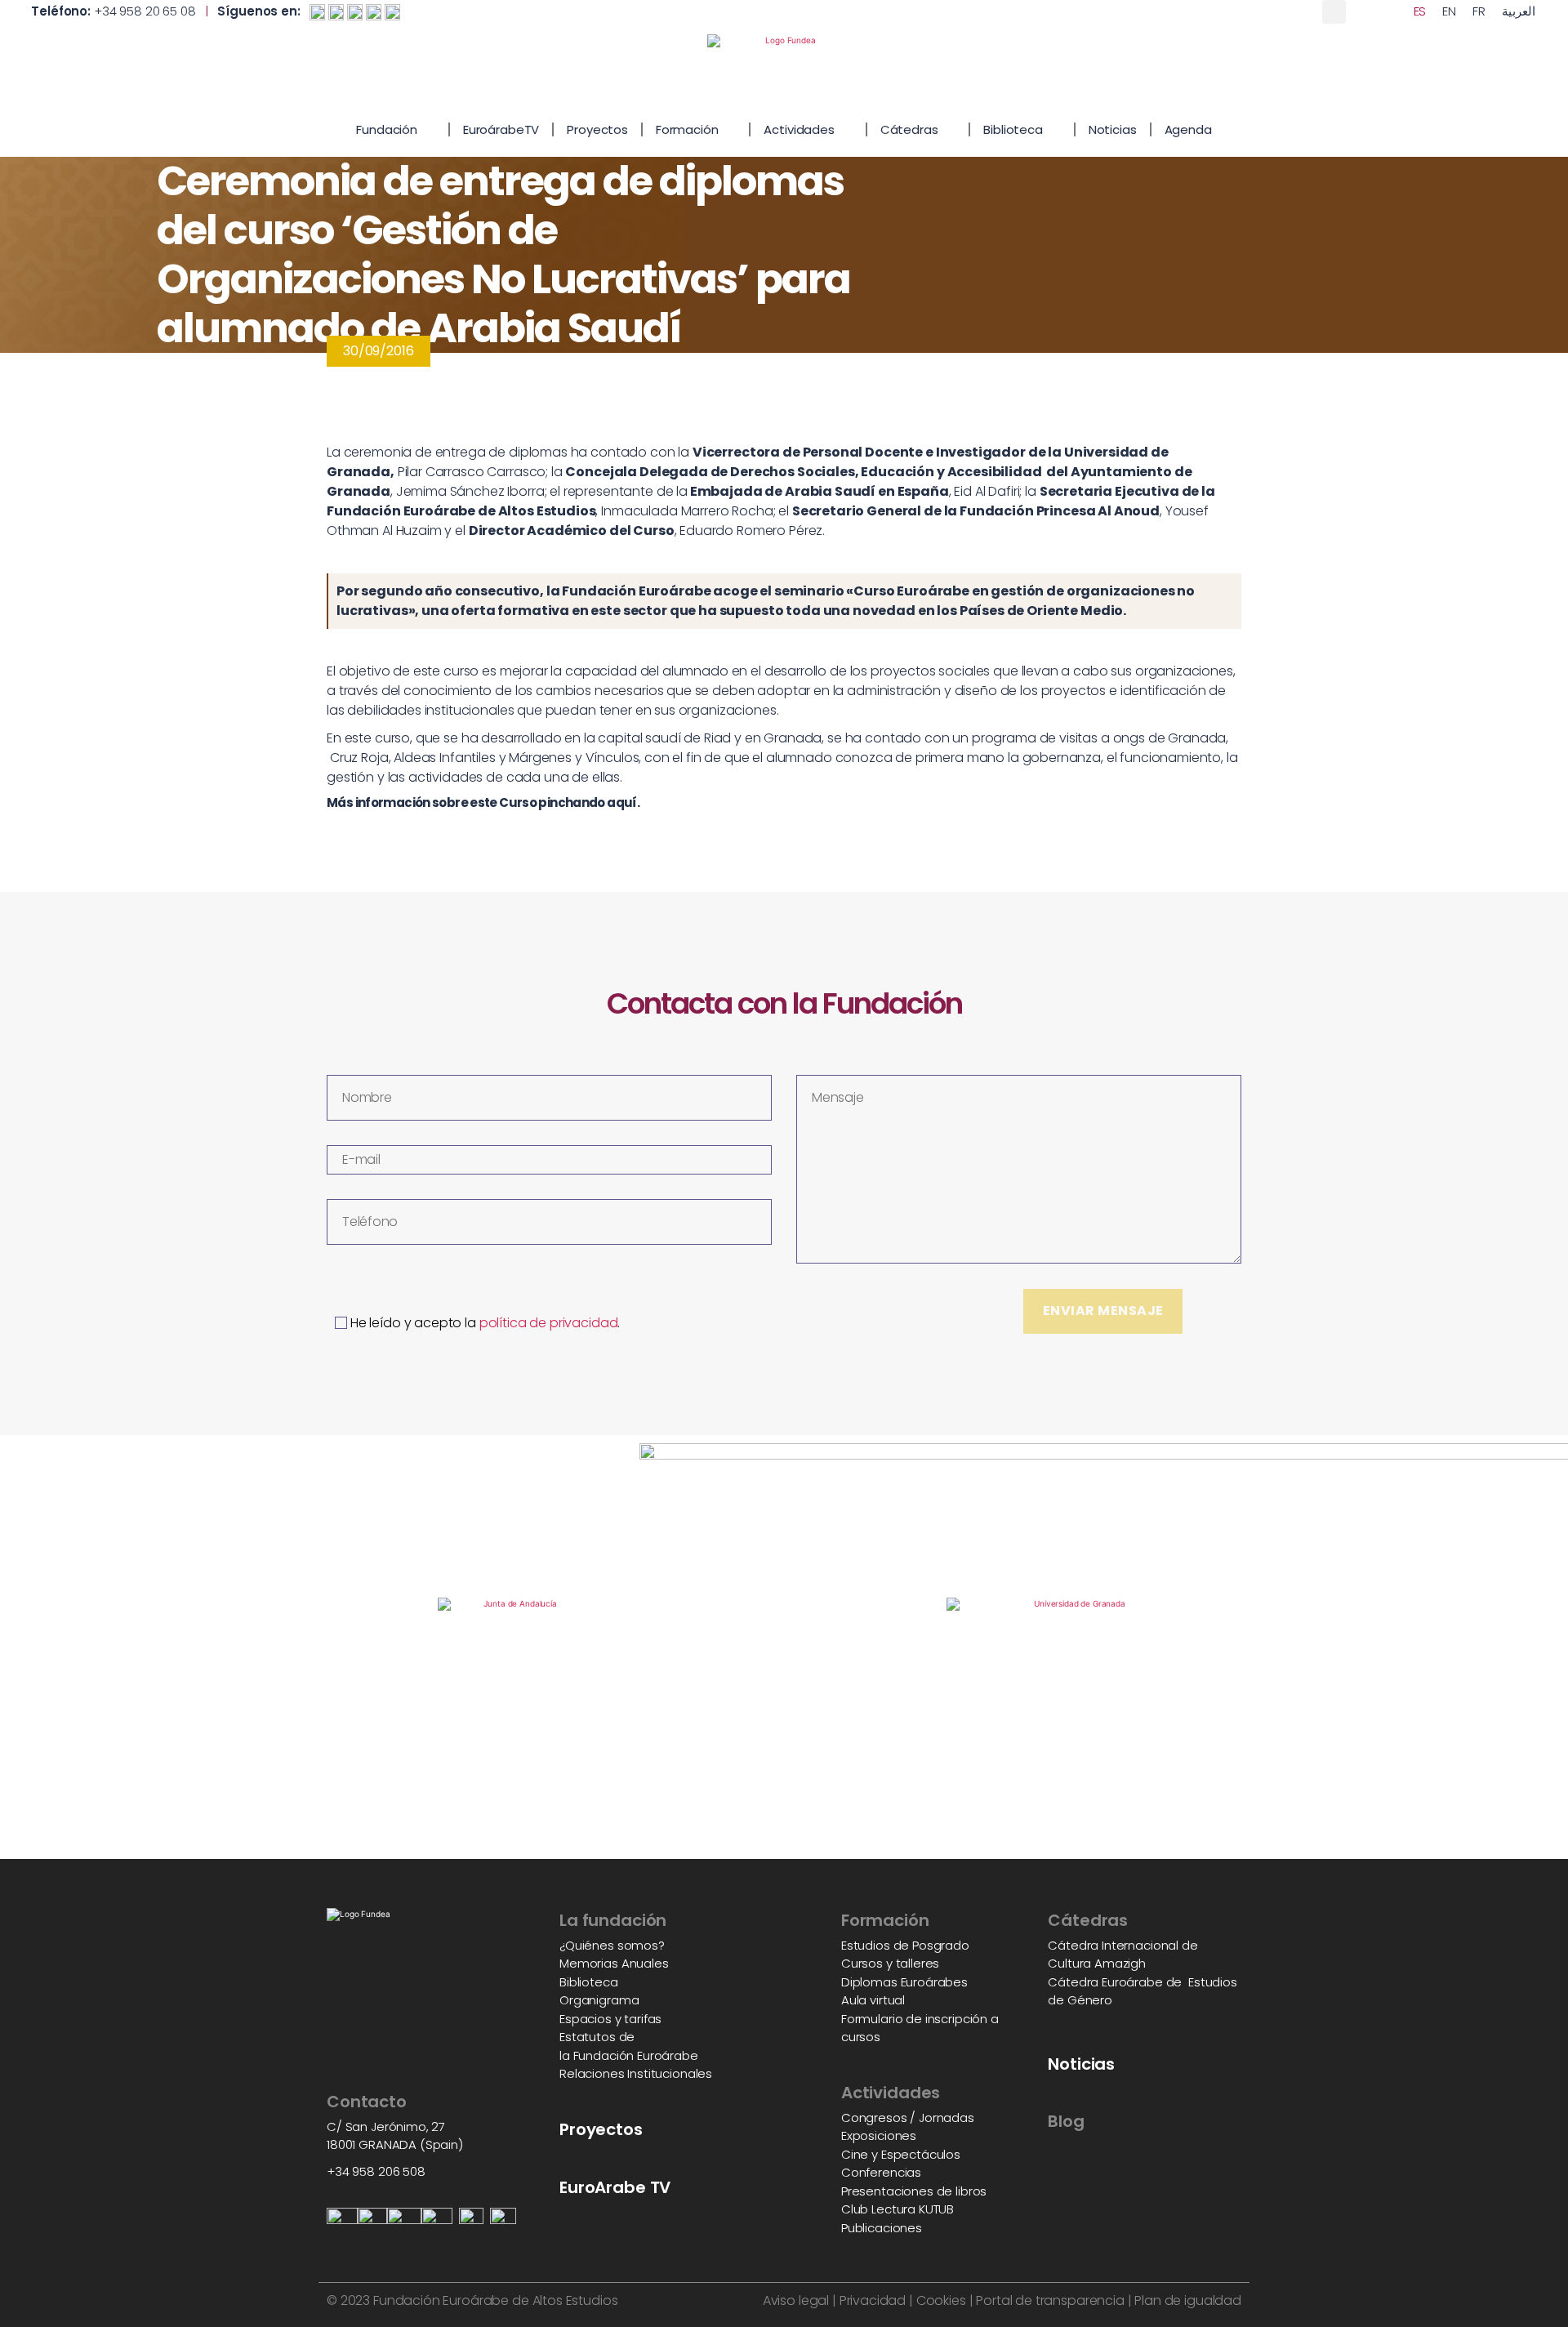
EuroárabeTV (501, 129)
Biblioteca (1013, 129)
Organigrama (599, 2000)
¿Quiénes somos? (612, 1945)
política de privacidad (549, 1323)
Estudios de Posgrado (905, 1945)
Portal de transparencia (1050, 2300)
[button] (1334, 12)
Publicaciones (882, 2228)
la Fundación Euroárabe (629, 2055)
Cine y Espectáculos (901, 2154)
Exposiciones (879, 2135)
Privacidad (871, 2300)
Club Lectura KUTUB (898, 2209)
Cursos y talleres (890, 1963)
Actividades (799, 129)
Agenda (1188, 129)
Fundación (387, 129)
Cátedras (909, 129)
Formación (687, 129)
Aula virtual (873, 2000)
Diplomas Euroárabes (904, 1982)
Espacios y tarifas (610, 2019)
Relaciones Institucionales (636, 2073)
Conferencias (881, 2172)
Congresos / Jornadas (908, 2117)
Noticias (1113, 129)
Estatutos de (597, 2037)
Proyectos (597, 129)
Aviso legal (796, 2300)
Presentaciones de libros (914, 2191)
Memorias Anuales (614, 1963)
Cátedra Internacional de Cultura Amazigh (1123, 1955)
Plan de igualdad (1188, 2300)
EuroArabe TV (615, 2187)
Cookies (941, 2300)
